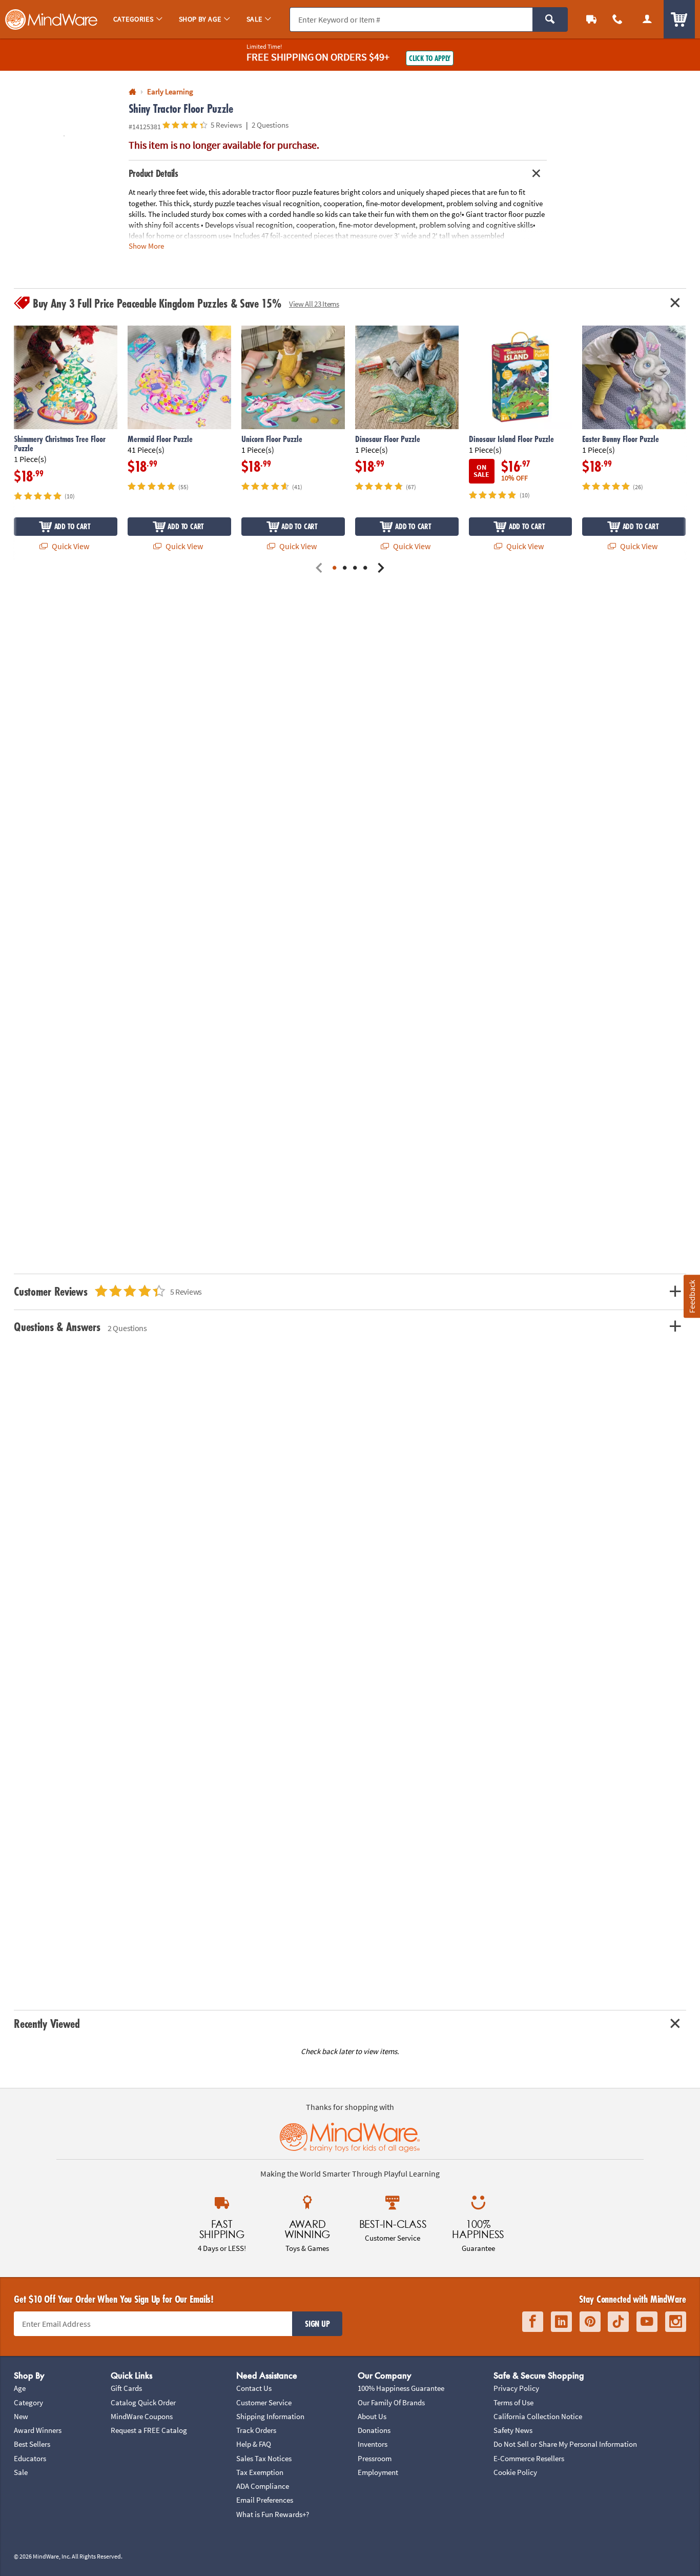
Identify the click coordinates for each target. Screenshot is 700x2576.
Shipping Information (270, 2416)
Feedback (691, 1296)
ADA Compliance (263, 2486)
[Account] (647, 19)
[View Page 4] (365, 569)
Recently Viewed (47, 2024)
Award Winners (38, 2430)
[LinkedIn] (561, 2322)
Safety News (513, 2430)
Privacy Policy (516, 2388)
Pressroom (375, 2458)
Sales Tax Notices (264, 2458)
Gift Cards (126, 2388)
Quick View (70, 546)
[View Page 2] (345, 569)
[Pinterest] (590, 2322)
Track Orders (256, 2430)
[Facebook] (533, 2322)
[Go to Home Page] (132, 92)
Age (20, 2388)
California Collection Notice (538, 2416)
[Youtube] (647, 2322)
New (21, 2416)
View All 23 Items (314, 304)
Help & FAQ (254, 2444)
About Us (372, 2416)
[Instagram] (676, 2322)
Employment (378, 2472)
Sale (21, 2472)
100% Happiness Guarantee (401, 2388)
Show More (146, 246)
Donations (374, 2430)
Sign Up (317, 2324)
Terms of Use (513, 2402)
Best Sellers (32, 2444)
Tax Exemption (260, 2472)
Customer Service (264, 2402)
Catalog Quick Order (143, 2402)
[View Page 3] (355, 569)
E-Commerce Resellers (529, 2458)
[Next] (381, 569)
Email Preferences (265, 2500)
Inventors (373, 2444)
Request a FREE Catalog (149, 2430)
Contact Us (254, 2388)
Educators (30, 2458)
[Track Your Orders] (591, 19)
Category (28, 2402)
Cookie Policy (515, 2472)
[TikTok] (618, 2322)
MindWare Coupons (142, 2416)
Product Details (153, 173)
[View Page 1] (335, 569)
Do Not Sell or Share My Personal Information (565, 2444)
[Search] (550, 19)
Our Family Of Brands (391, 2402)
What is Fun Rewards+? (273, 2514)
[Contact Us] (618, 19)
